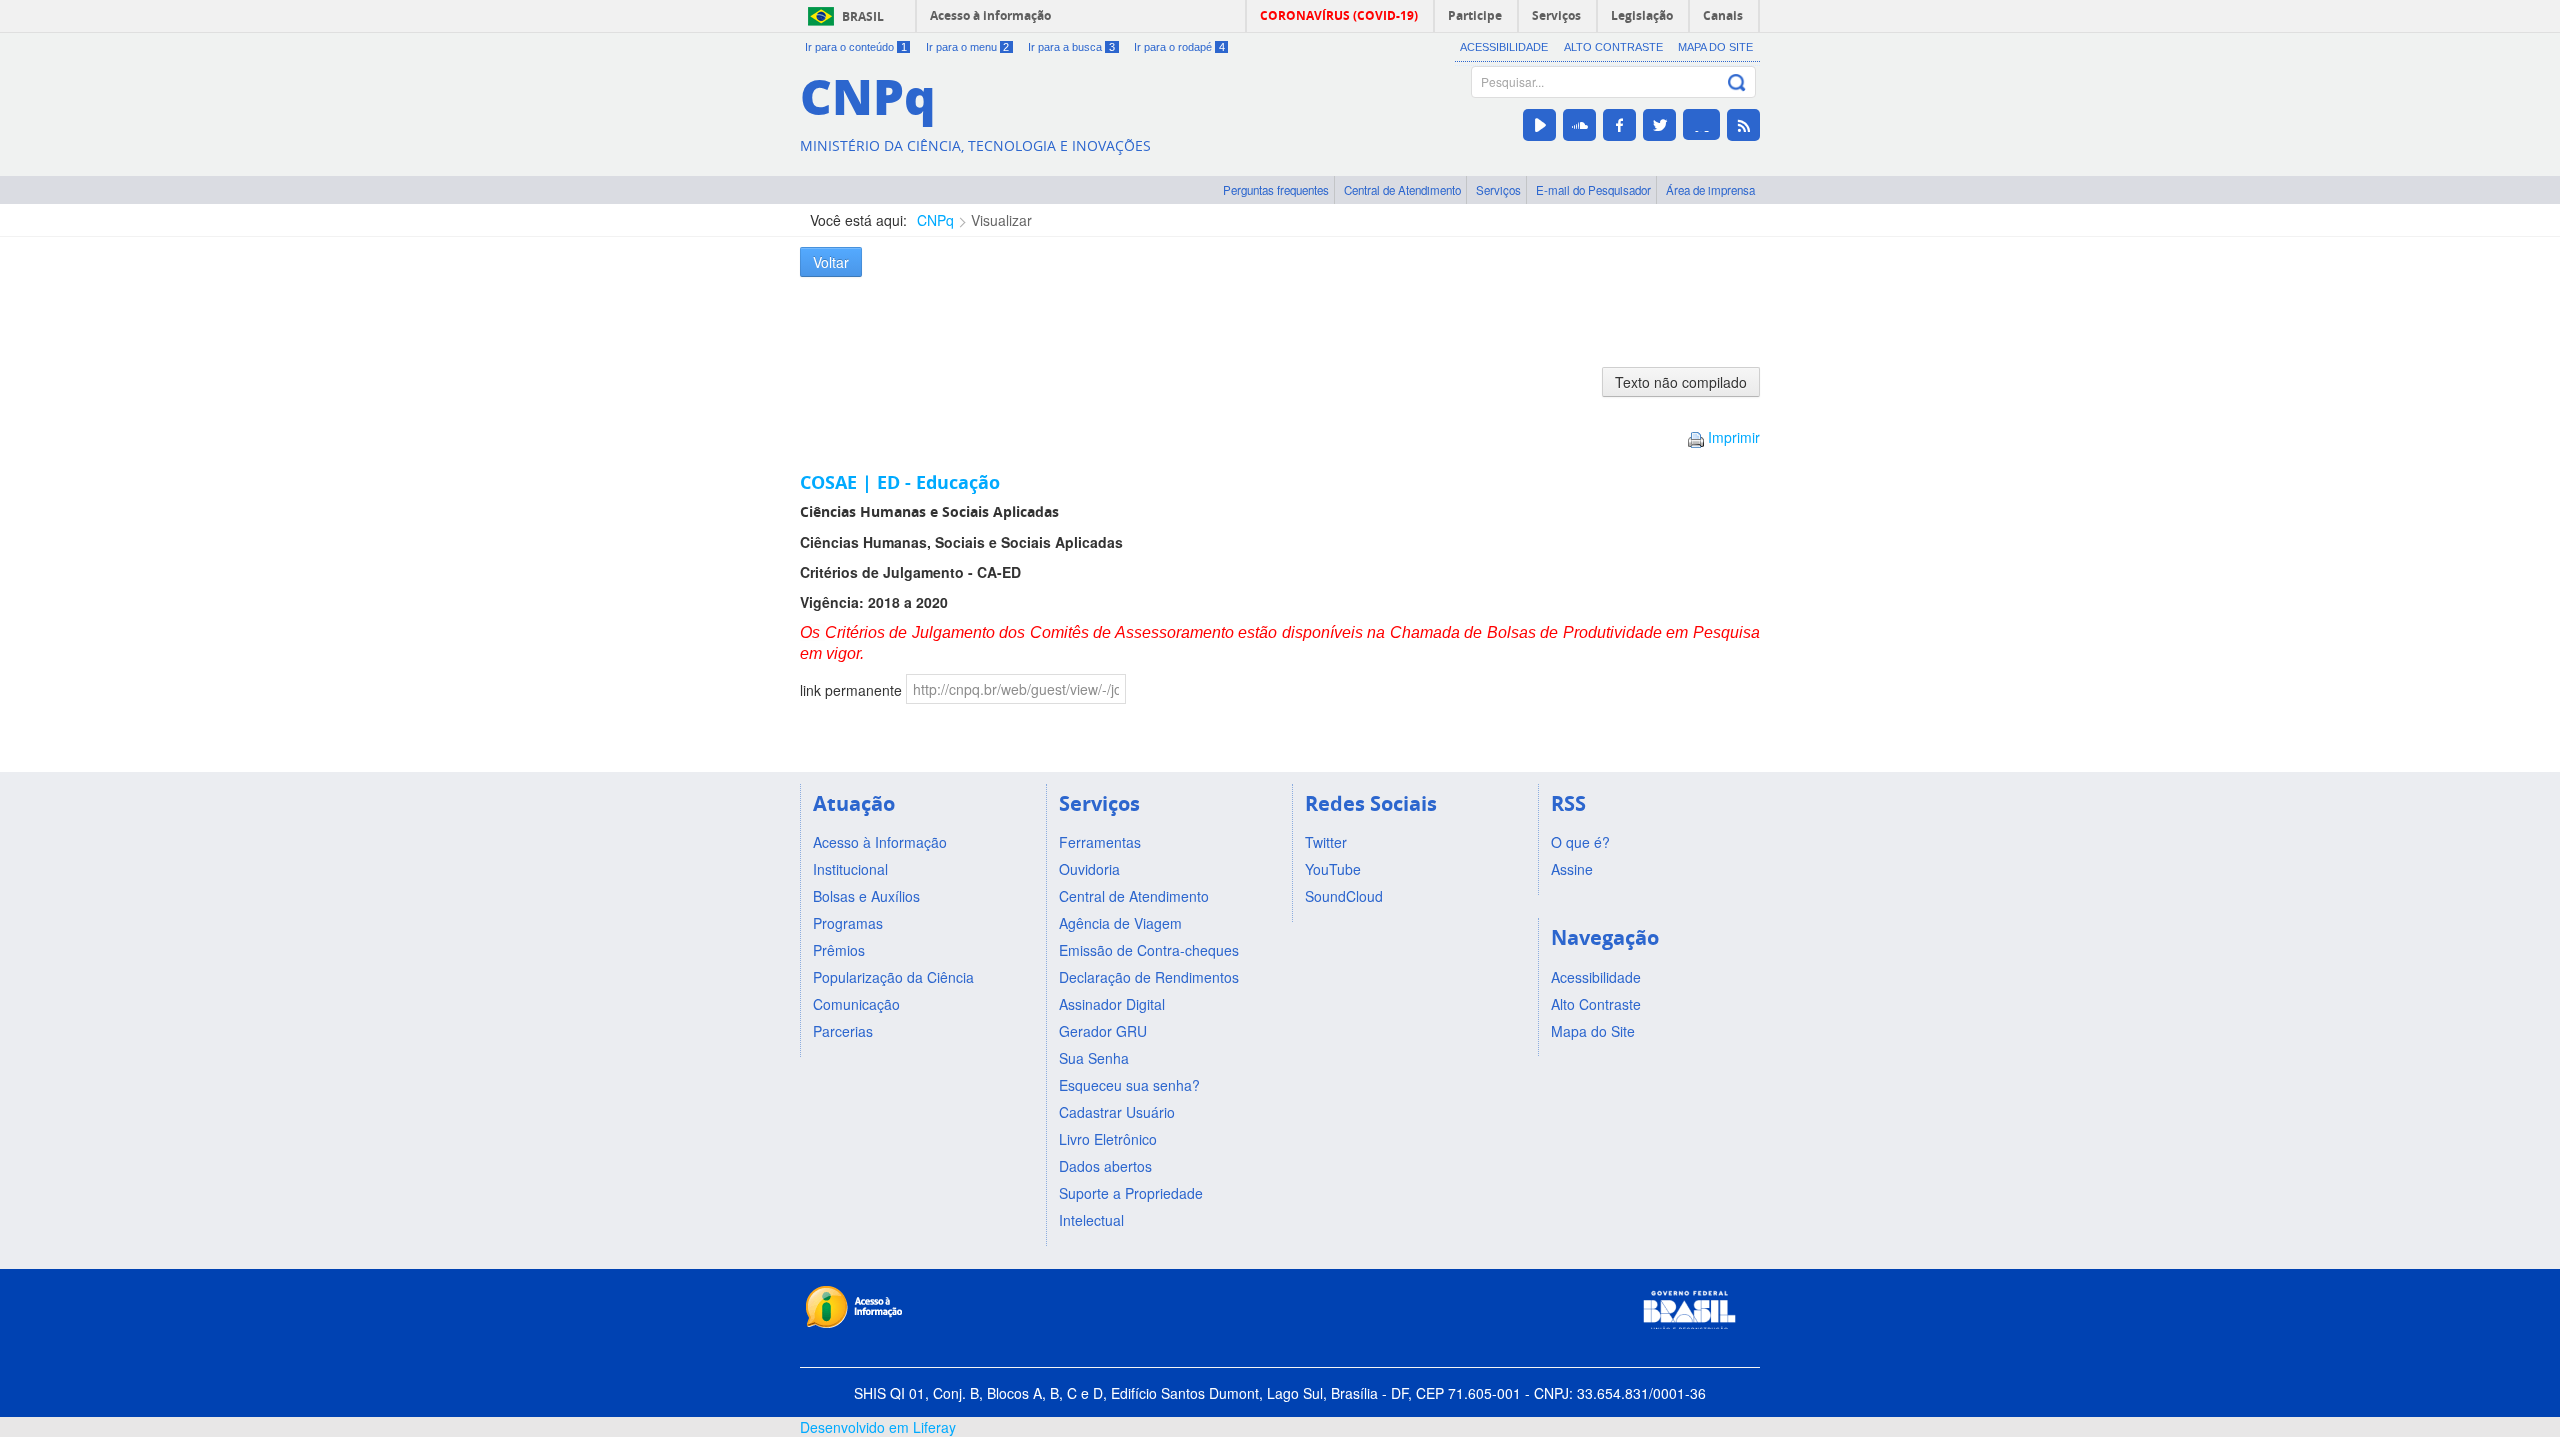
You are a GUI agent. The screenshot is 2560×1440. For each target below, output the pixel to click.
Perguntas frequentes (1276, 190)
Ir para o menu (968, 47)
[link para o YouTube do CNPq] (1539, 125)
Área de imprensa (1710, 190)
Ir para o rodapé (1179, 47)
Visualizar (1001, 220)
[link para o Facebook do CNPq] (1619, 125)
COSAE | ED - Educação (900, 482)
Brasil (863, 16)
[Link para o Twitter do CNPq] (1659, 125)
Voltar (831, 262)
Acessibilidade (1504, 47)
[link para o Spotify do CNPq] (1701, 124)
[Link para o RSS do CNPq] (1743, 125)
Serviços (1498, 190)
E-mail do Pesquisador (1593, 190)
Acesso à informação (990, 15)
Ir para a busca (1071, 47)
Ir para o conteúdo (856, 47)
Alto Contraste (1613, 47)
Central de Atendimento (1402, 190)
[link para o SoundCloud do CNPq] (1579, 125)
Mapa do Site (1715, 47)
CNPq (935, 220)
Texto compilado (1681, 382)
